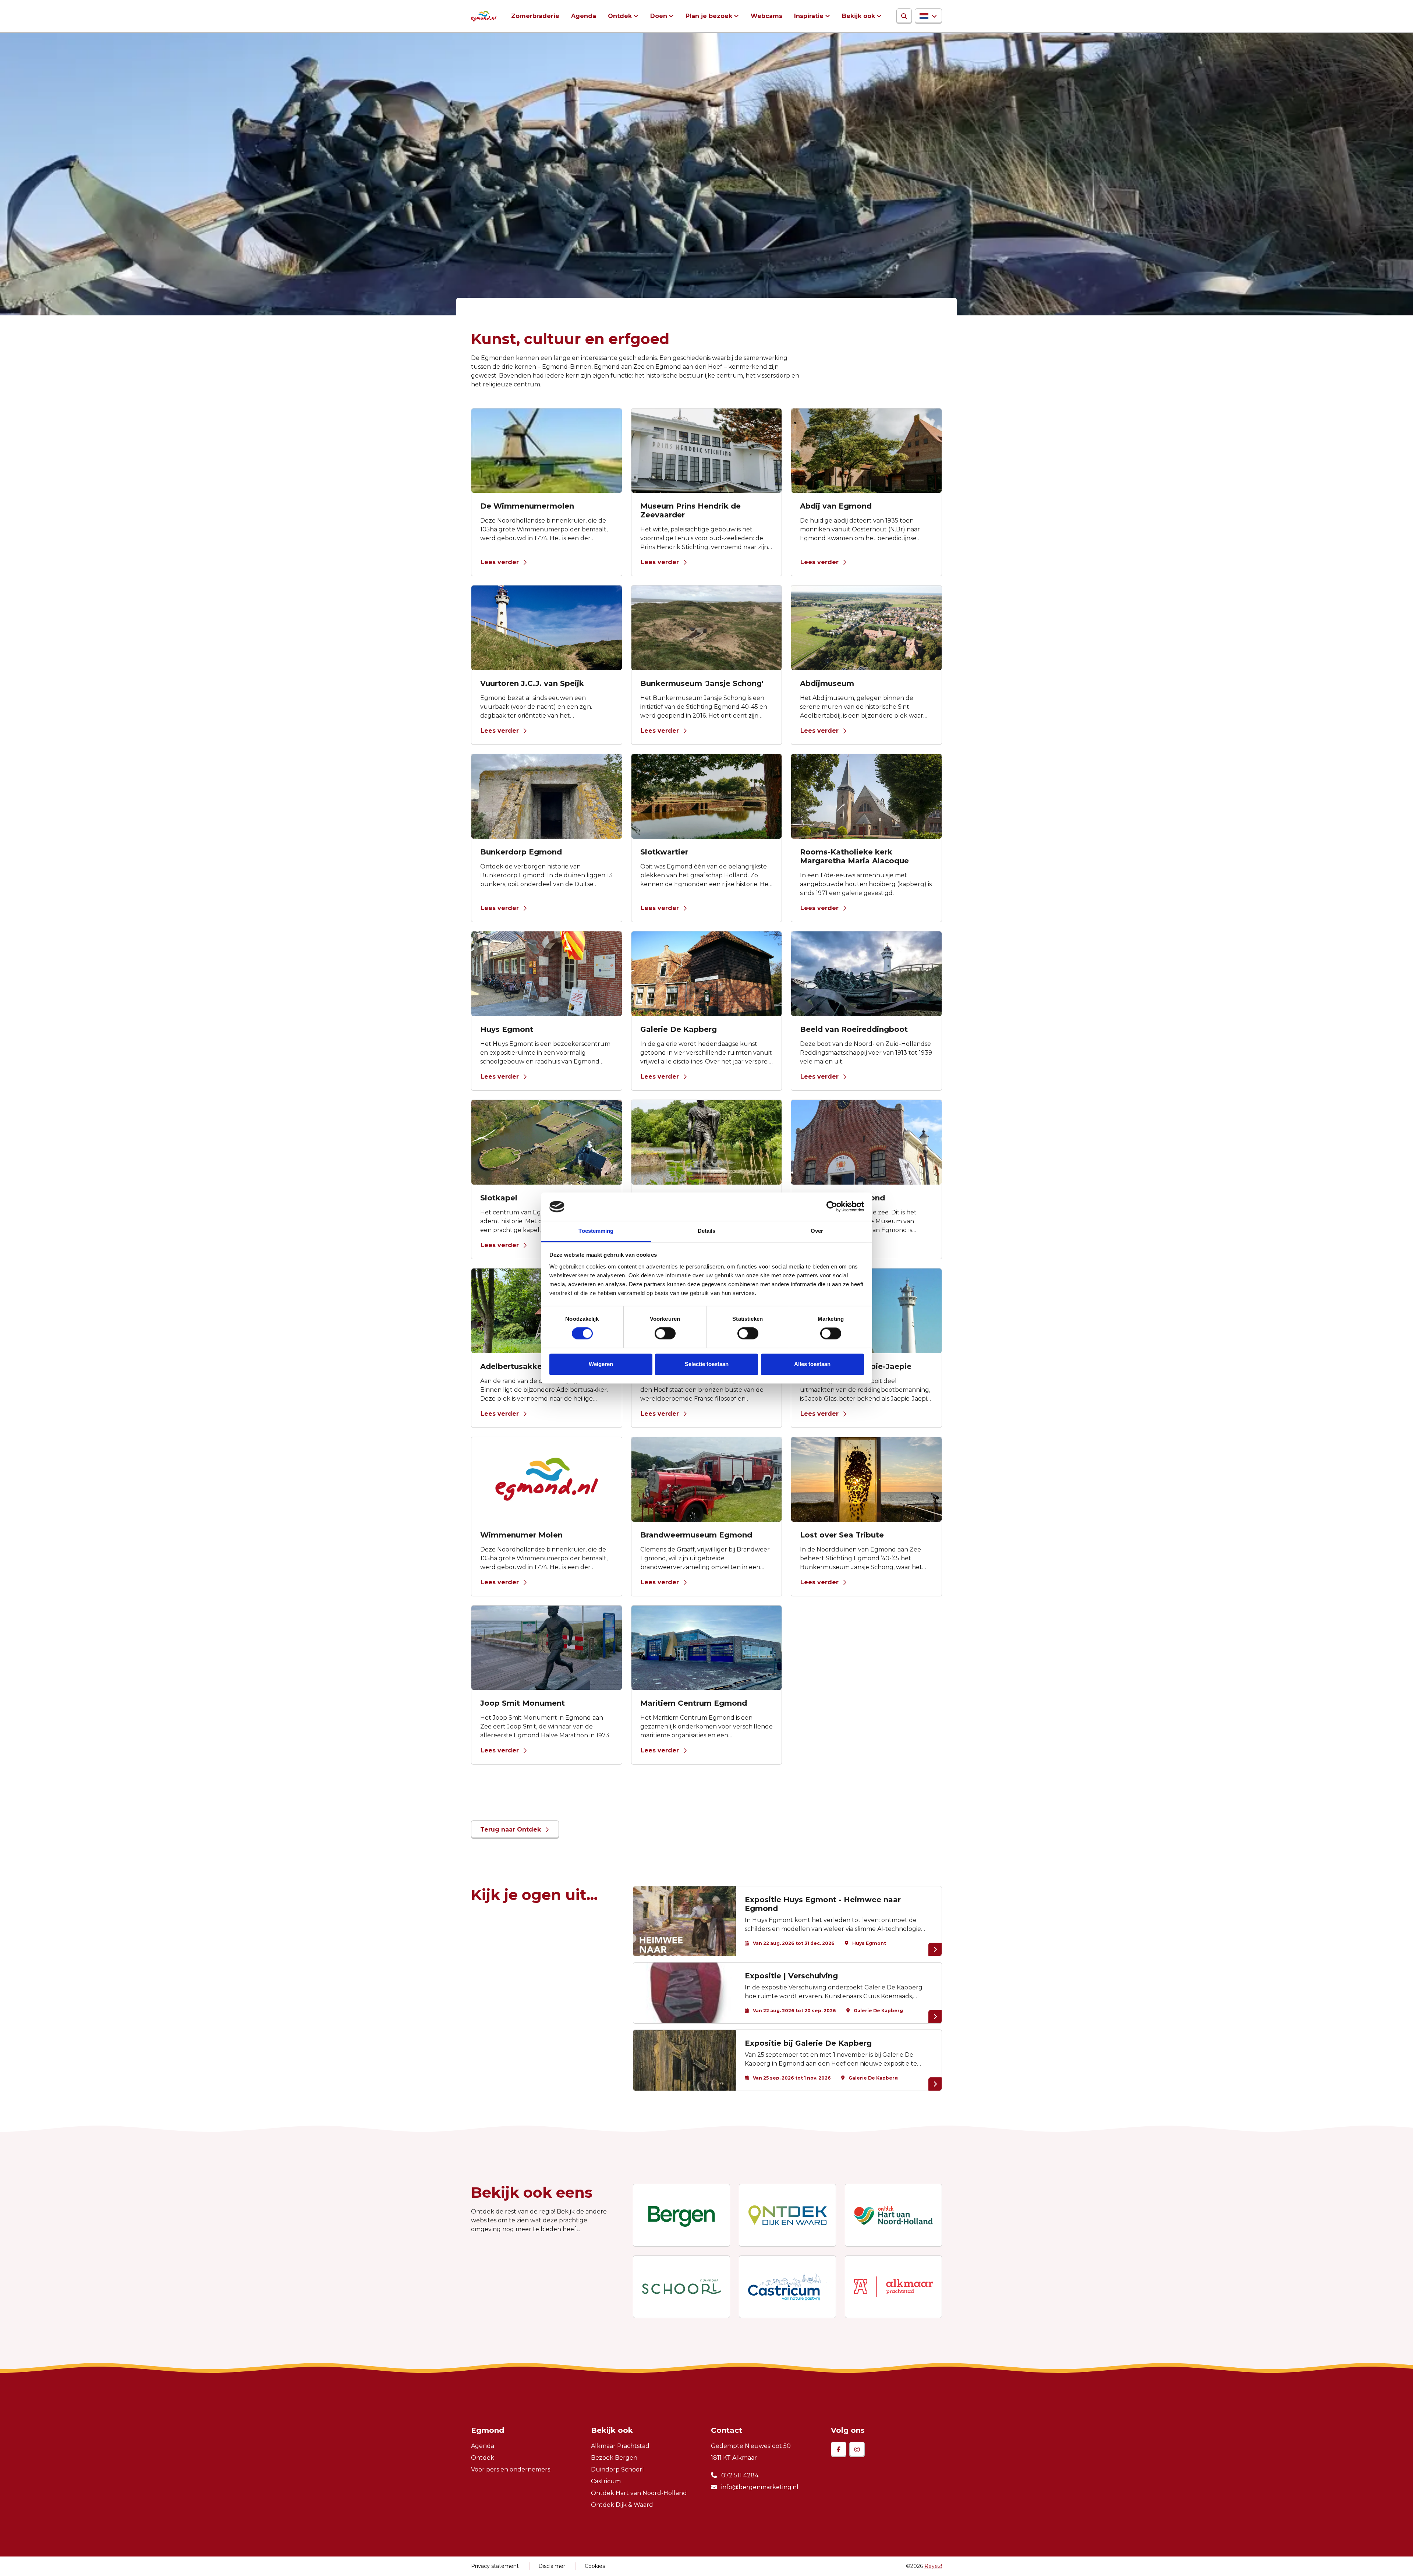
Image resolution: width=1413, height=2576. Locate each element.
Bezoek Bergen (614, 2458)
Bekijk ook (858, 16)
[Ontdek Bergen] (681, 2215)
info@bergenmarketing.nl (759, 2487)
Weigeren (601, 1364)
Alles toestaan (812, 1364)
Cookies (595, 2566)
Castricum (606, 2481)
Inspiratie (809, 16)
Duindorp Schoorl (617, 2469)
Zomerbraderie (535, 16)
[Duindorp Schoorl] (681, 2287)
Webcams (766, 16)
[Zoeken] (904, 16)
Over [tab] (817, 1231)
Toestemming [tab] (596, 1231)
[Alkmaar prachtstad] (893, 2287)
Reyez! (933, 2566)
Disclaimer (552, 2566)
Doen (659, 16)
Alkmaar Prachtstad (620, 2446)
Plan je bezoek (709, 16)
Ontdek (620, 16)
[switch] (665, 1334)
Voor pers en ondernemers (511, 2469)
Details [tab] (707, 1231)
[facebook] (839, 2449)
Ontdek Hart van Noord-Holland (639, 2493)
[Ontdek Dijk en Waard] (787, 2215)
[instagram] (857, 2449)
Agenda (584, 16)
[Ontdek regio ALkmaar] (893, 2215)
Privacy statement (495, 2566)
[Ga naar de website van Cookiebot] (832, 1207)
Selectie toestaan (707, 1364)
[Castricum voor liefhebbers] (787, 2287)
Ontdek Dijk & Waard (622, 2505)
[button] (928, 16)
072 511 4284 (739, 2475)
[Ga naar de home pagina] (484, 16)
